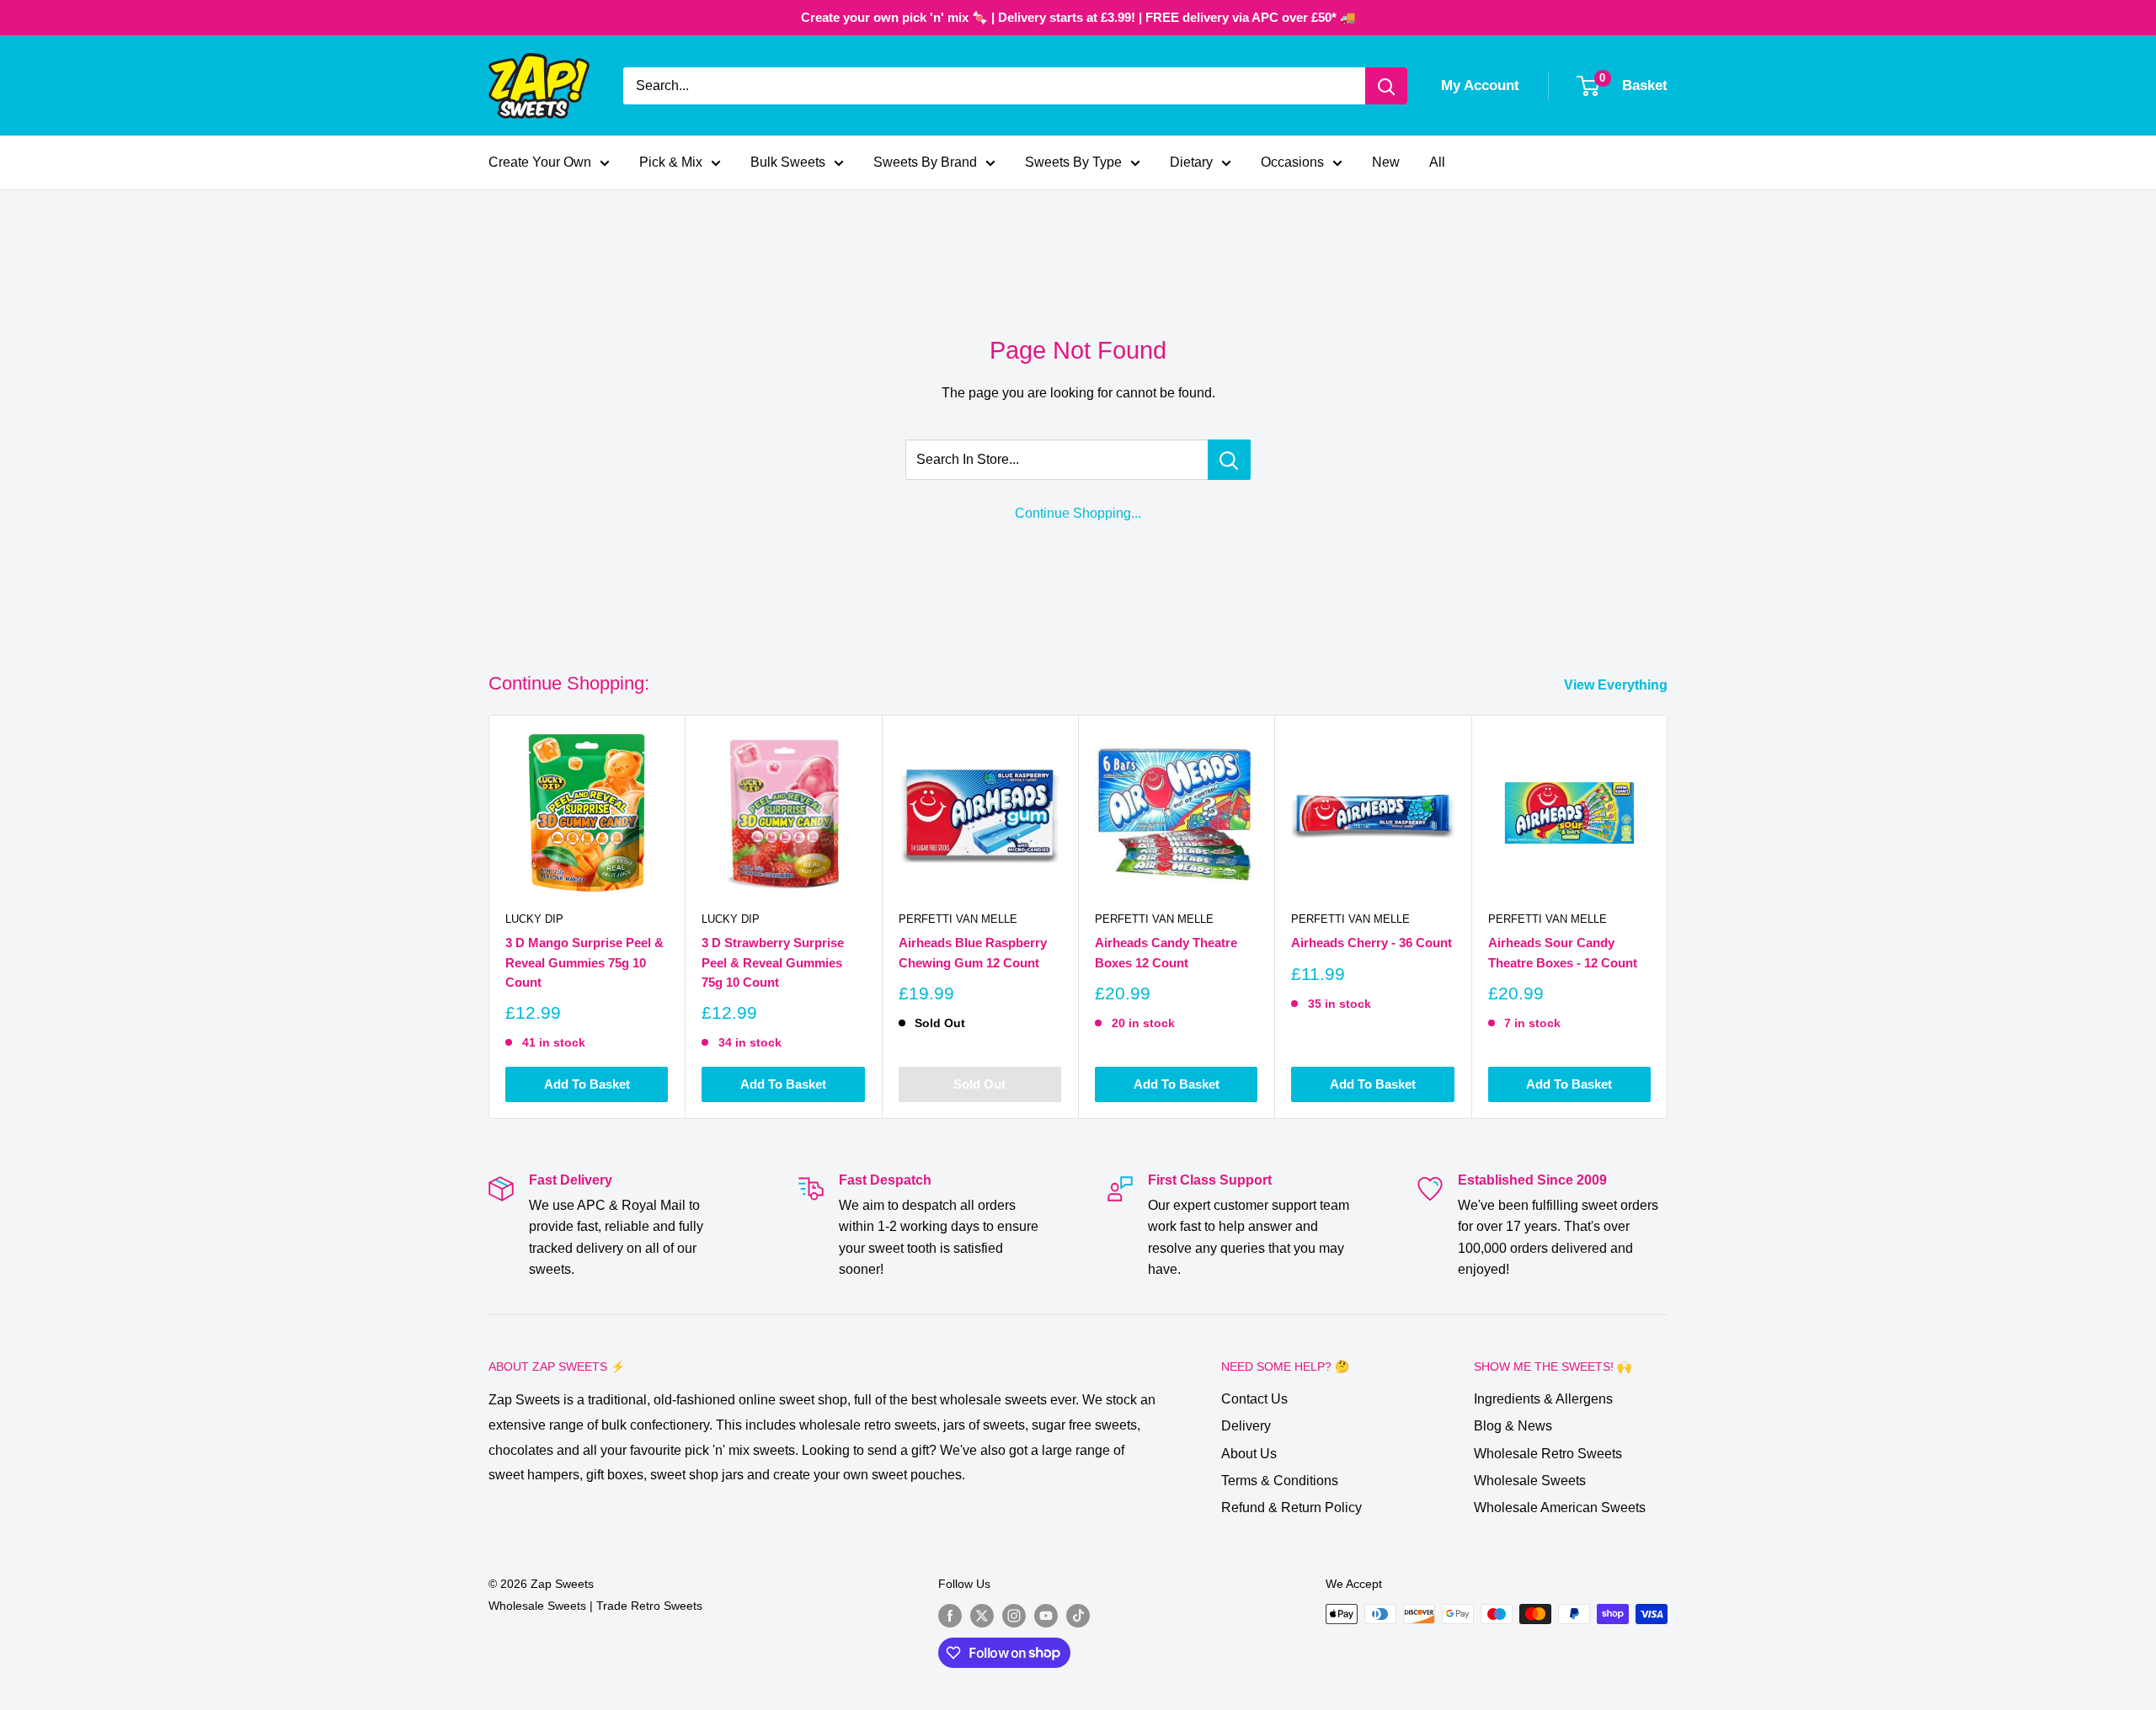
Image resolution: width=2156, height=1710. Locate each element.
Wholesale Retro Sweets (1548, 1454)
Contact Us (1254, 1399)
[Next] (1668, 917)
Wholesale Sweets (1530, 1481)
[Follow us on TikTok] (1078, 1616)
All (1437, 162)
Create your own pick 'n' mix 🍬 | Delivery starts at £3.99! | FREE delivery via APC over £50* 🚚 (1078, 17)
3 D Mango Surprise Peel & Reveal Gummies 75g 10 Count (584, 963)
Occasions (1292, 162)
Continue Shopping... (1078, 513)
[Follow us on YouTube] (1046, 1616)
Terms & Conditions (1280, 1481)
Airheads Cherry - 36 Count (1372, 943)
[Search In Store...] (1229, 460)
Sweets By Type (1073, 162)
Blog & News (1513, 1426)
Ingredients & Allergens (1543, 1399)
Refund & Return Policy (1291, 1508)
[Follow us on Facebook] (950, 1616)
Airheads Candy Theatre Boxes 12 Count (1166, 953)
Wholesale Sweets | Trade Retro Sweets (595, 1606)
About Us (1249, 1454)
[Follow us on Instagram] (1014, 1616)
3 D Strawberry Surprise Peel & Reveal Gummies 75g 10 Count (773, 963)
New (1386, 162)
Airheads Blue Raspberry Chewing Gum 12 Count (973, 953)
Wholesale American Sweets (1560, 1508)
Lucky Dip (534, 919)
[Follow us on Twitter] (982, 1616)
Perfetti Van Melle (958, 919)
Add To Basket (587, 1084)
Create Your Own (540, 162)
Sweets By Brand (925, 162)
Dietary (1191, 162)
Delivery (1246, 1426)
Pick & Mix (671, 162)
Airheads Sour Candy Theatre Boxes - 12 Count (1563, 953)
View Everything (1617, 685)
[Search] (1386, 86)
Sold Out (979, 1084)
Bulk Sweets (788, 162)
